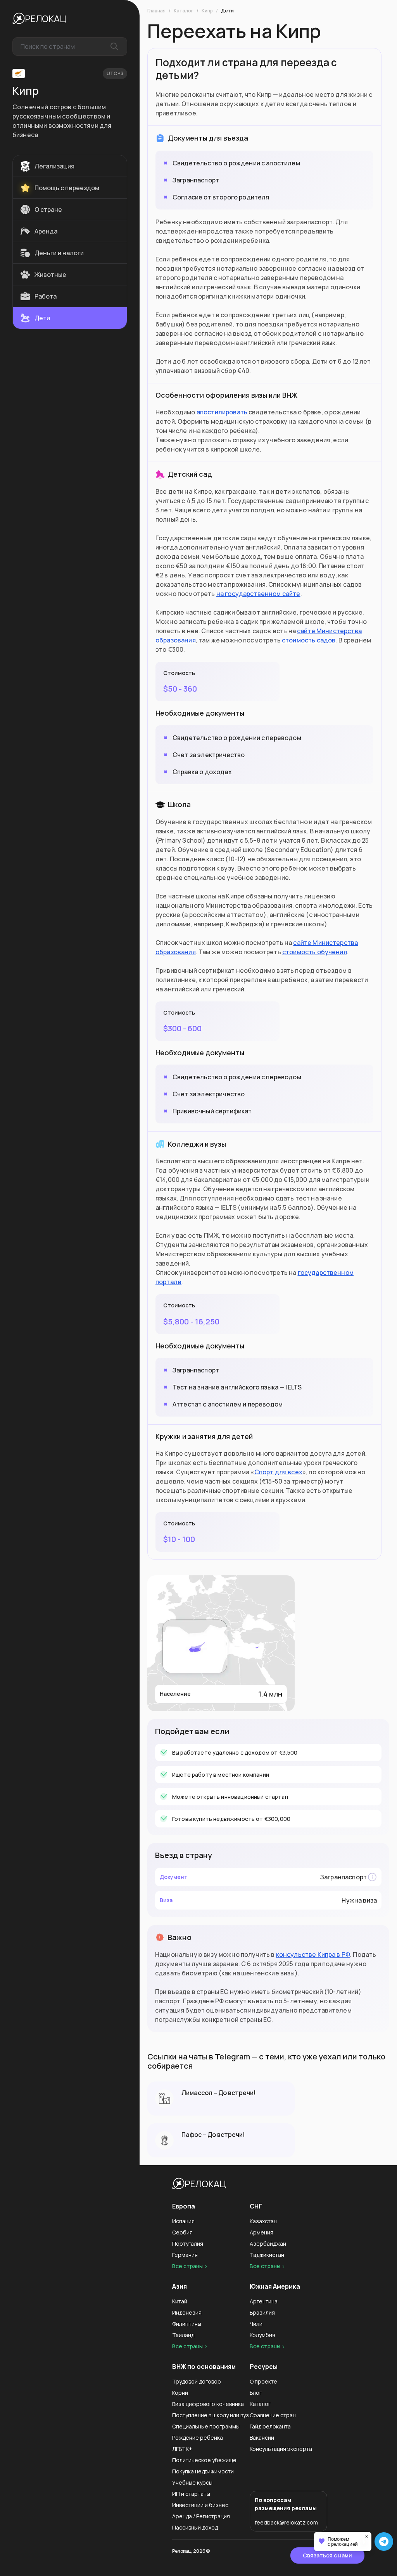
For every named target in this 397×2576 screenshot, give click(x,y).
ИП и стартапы (191, 2494)
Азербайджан (268, 2244)
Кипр (207, 11)
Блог (256, 2393)
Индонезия (187, 2312)
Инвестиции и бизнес (200, 2505)
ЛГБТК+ (182, 2449)
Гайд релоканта (270, 2426)
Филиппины (187, 2324)
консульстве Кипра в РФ (313, 1954)
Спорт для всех (278, 1472)
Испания (183, 2221)
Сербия (182, 2232)
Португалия (188, 2244)
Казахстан (263, 2221)
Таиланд (183, 2335)
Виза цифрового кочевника (208, 2404)
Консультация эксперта (281, 2449)
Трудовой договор (197, 2381)
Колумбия (262, 2335)
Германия (185, 2255)
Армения (262, 2232)
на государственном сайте (258, 594)
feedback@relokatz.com (286, 2522)
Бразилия (262, 2312)
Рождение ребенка (198, 2438)
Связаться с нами (327, 2555)
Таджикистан (267, 2255)
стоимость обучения (315, 952)
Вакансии (262, 2438)
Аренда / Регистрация (201, 2516)
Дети (227, 11)
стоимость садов (308, 640)
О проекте (263, 2381)
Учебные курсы (192, 2482)
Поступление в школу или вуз (211, 2415)
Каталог (184, 11)
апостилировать (222, 412)
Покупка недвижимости (203, 2471)
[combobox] (70, 46)
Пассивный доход (195, 2527)
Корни (180, 2393)
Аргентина (264, 2301)
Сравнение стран (273, 2415)
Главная (156, 11)
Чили (256, 2324)
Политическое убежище (204, 2460)
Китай (180, 2301)
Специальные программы (206, 2426)
